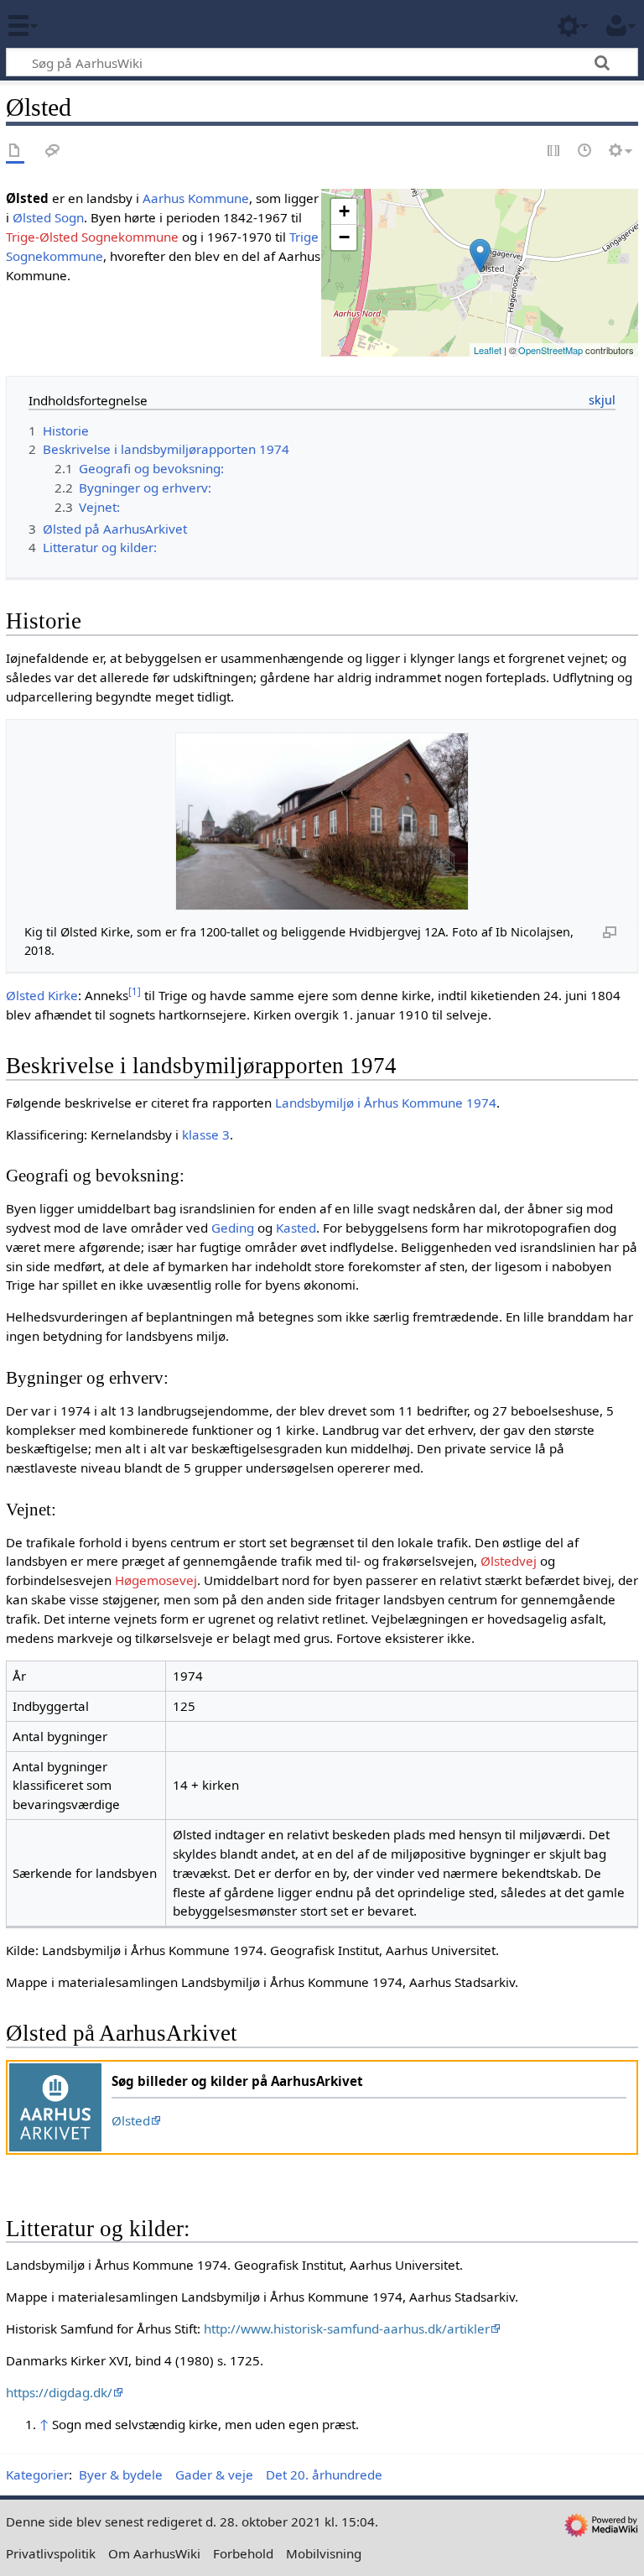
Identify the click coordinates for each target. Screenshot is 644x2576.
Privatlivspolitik (51, 2553)
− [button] (344, 237)
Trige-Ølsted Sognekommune (92, 237)
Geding (233, 1228)
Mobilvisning (324, 2553)
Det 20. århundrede (324, 2474)
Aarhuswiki (113, 24)
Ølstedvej (509, 1561)
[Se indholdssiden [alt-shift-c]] (15, 151)
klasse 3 (206, 1134)
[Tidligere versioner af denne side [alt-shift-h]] (585, 151)
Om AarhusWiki (154, 2553)
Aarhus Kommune (196, 198)
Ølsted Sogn (48, 217)
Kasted (296, 1228)
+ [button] (344, 211)
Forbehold (243, 2553)
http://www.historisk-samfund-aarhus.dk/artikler (347, 2328)
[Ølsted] (480, 256)
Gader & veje (214, 2474)
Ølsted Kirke (42, 995)
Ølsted (131, 2120)
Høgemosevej (156, 1580)
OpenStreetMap (551, 350)
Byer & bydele (121, 2474)
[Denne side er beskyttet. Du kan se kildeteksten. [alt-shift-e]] (554, 151)
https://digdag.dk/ (59, 2392)
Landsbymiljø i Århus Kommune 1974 (386, 1103)
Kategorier (37, 2474)
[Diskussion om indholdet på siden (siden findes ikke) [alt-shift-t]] (53, 151)
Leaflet (488, 350)
